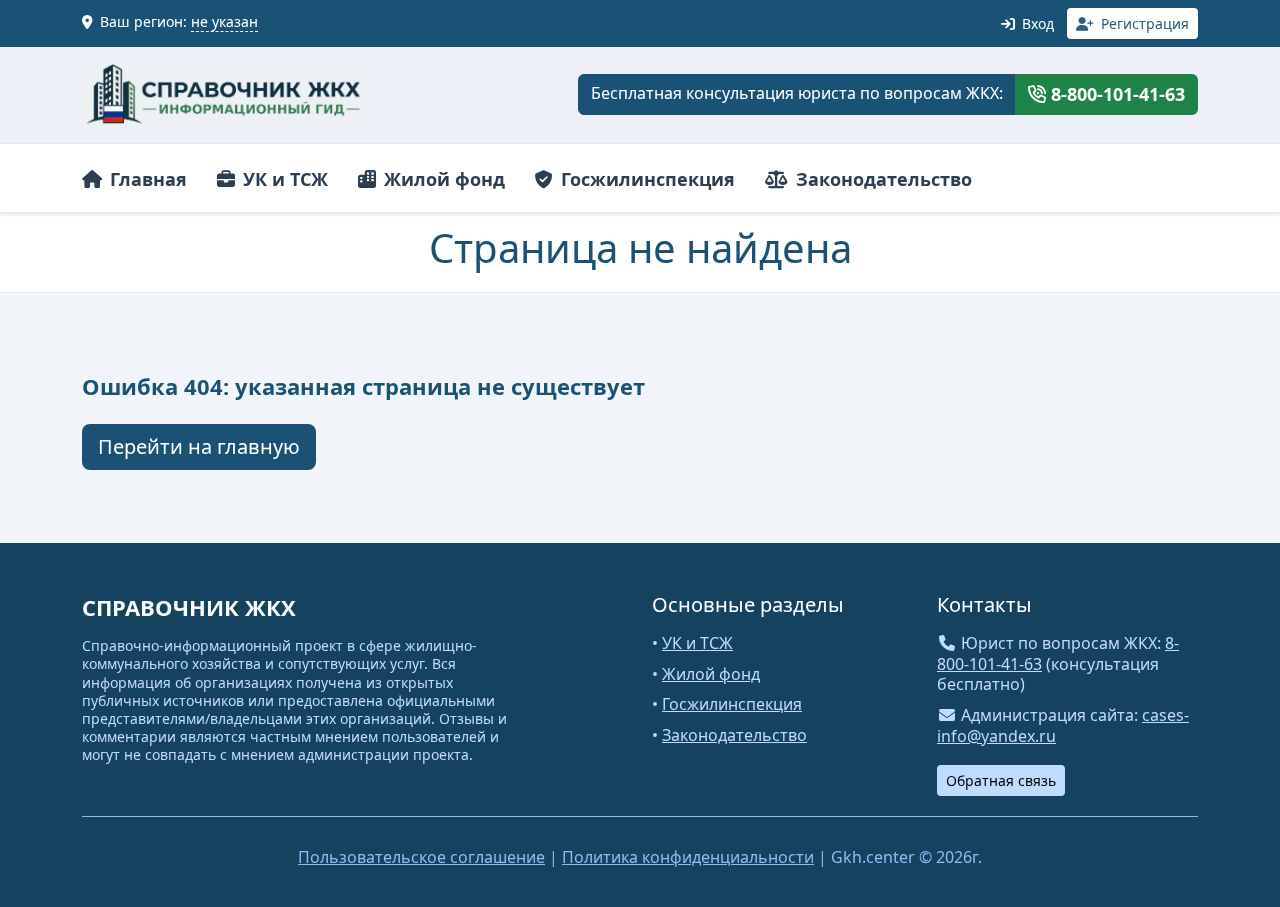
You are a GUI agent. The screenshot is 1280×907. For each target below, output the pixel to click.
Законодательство (881, 179)
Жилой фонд (442, 179)
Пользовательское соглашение (421, 857)
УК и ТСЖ (283, 179)
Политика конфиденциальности (688, 857)
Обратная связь (1001, 780)
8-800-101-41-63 (1115, 94)
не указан (224, 21)
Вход (1036, 23)
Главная (146, 179)
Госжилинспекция (645, 179)
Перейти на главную (199, 446)
